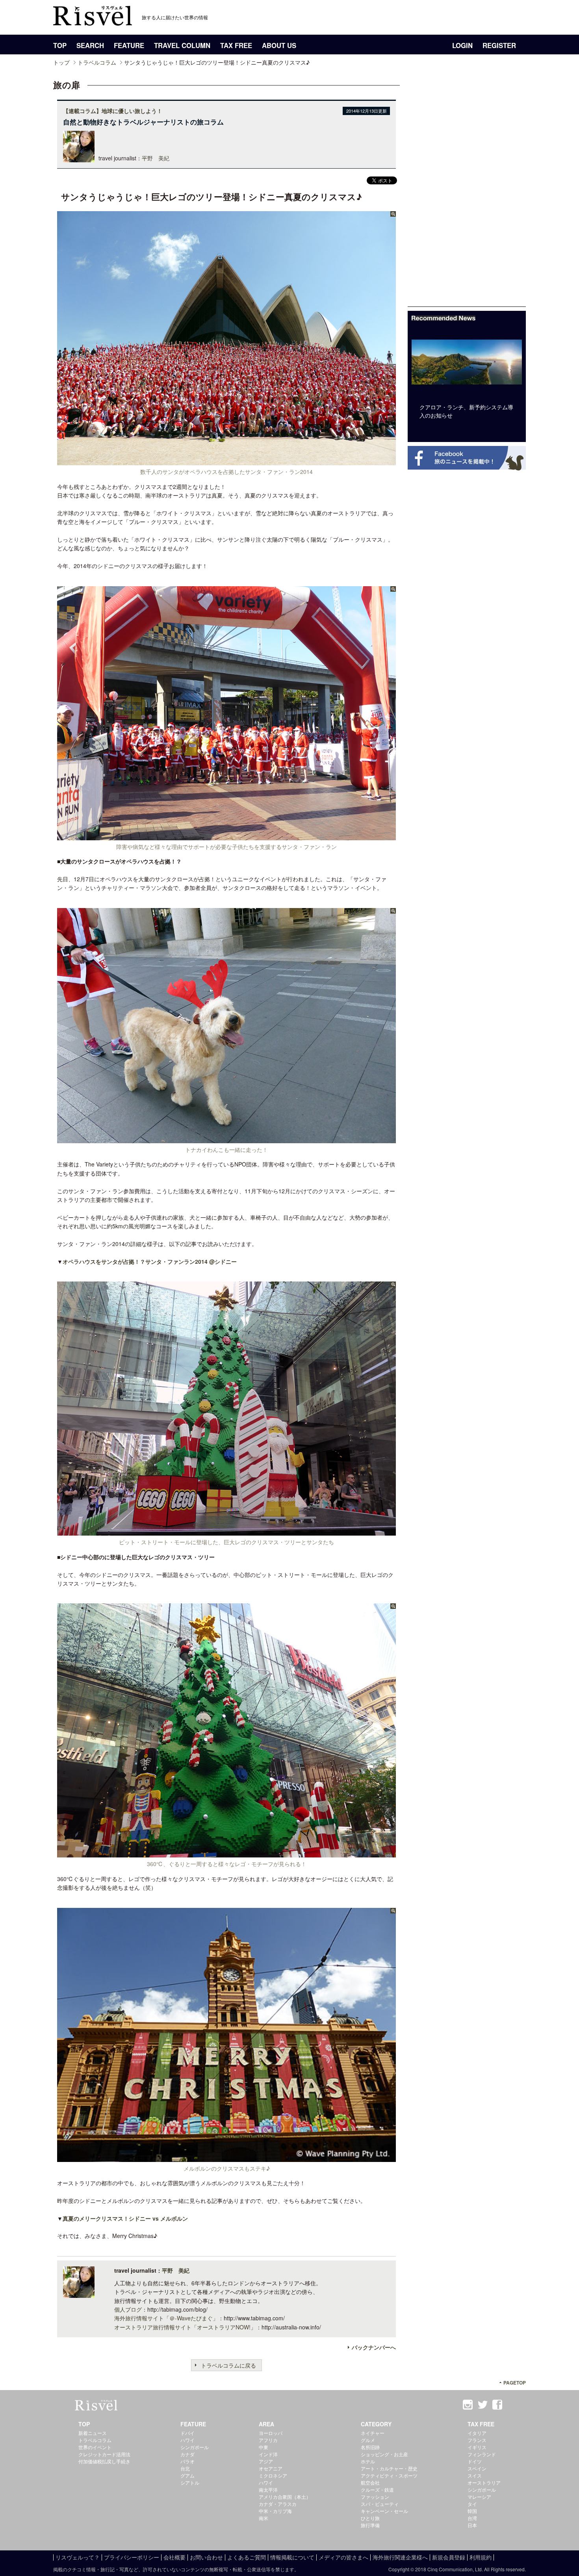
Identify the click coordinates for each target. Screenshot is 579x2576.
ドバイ (187, 2433)
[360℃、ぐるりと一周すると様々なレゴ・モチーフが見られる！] (226, 1853)
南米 (264, 2518)
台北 (185, 2468)
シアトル (190, 2482)
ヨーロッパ (271, 2433)
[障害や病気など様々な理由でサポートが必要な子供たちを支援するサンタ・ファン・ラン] (226, 836)
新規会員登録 (449, 2557)
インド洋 (268, 2454)
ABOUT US (279, 45)
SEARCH (90, 45)
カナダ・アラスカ (278, 2504)
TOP (60, 45)
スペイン (477, 2468)
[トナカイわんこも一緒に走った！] (226, 1139)
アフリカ (268, 2440)
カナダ (187, 2454)
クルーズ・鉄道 (377, 2490)
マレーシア (479, 2497)
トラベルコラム (97, 62)
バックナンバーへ (374, 2347)
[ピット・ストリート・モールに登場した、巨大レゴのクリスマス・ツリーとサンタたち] (226, 1531)
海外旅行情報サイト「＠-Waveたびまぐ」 (166, 2318)
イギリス (477, 2447)
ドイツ (475, 2461)
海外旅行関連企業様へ (400, 2557)
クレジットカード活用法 (104, 2454)
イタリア (477, 2433)
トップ (61, 62)
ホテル (368, 2461)
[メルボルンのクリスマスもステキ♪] (226, 2157)
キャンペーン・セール (384, 2511)
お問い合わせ (206, 2557)
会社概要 (174, 2557)
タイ (472, 2504)
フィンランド (482, 2454)
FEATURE (129, 45)
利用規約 (481, 2557)
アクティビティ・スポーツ (389, 2475)
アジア (266, 2461)
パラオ (187, 2461)
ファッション (375, 2497)
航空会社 (370, 2482)
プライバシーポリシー (132, 2557)
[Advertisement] (467, 188)
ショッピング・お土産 (384, 2454)
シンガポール (195, 2447)
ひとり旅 (370, 2518)
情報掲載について (292, 2557)
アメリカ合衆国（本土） (285, 2497)
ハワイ (187, 2440)
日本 (472, 2525)
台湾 (472, 2518)
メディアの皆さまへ (343, 2557)
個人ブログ (128, 2309)
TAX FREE (236, 45)
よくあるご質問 (247, 2557)
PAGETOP (515, 2383)
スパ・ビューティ (380, 2504)
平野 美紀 (156, 158)
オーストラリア (484, 2482)
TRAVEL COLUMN (182, 45)
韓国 (472, 2511)
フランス (477, 2440)
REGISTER (499, 45)
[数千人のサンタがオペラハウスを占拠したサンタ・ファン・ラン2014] (226, 461)
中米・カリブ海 (275, 2511)
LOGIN (462, 45)
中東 (264, 2447)
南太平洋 (268, 2490)
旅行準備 (370, 2525)
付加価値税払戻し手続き (104, 2461)
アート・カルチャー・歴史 (389, 2468)
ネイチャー (373, 2433)
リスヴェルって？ (78, 2557)
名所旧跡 (370, 2447)
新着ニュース (93, 2433)
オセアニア (271, 2468)
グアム (187, 2475)
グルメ (368, 2440)
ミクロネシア (273, 2475)
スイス (475, 2475)
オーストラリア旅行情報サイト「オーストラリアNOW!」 (185, 2327)
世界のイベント (95, 2447)
